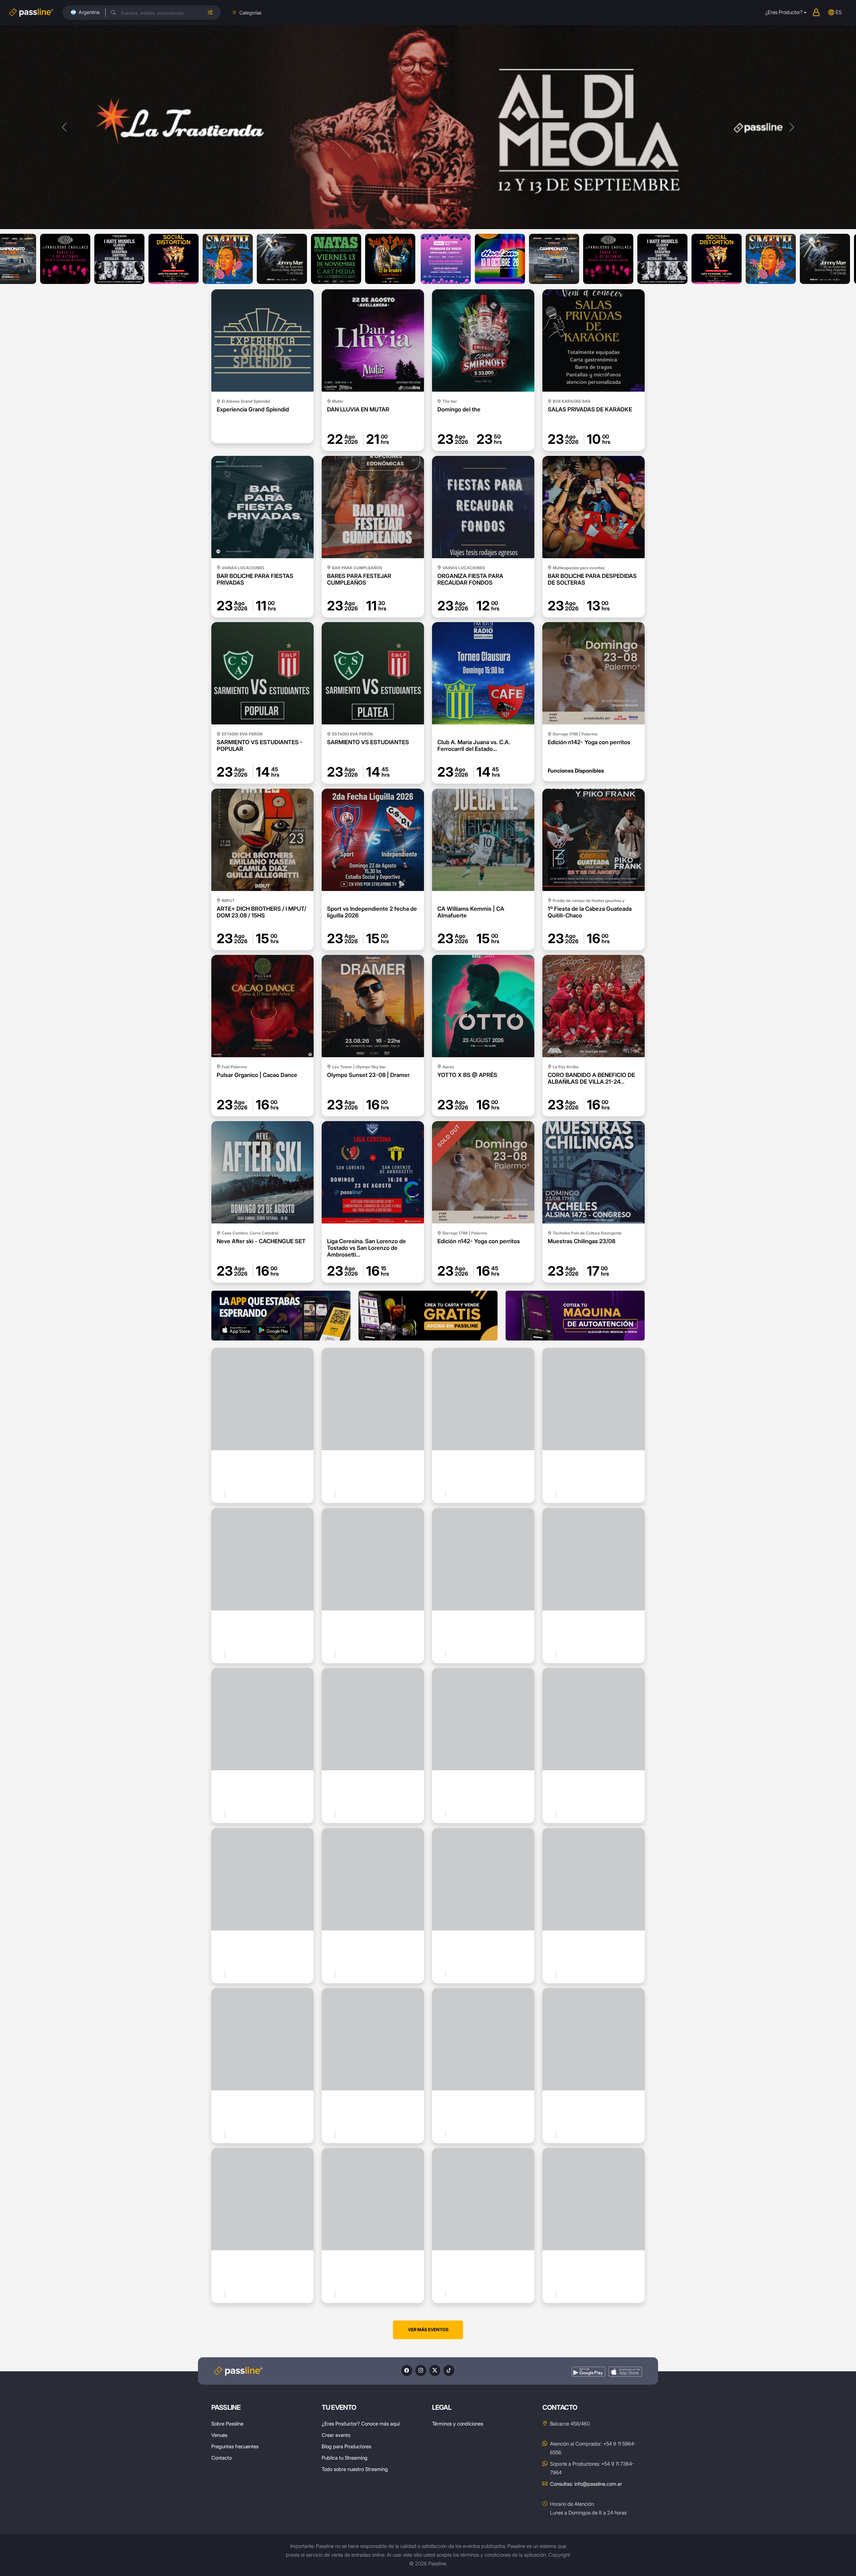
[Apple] (625, 2372)
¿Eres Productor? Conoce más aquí (361, 2424)
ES (839, 12)
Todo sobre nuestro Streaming (355, 2469)
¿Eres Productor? (784, 12)
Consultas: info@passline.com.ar (586, 2484)
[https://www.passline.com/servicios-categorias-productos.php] (428, 1316)
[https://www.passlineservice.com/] (575, 1316)
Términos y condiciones (458, 2424)
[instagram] (421, 2370)
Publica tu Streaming (345, 2458)
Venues (219, 2435)
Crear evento (336, 2435)
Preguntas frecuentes (235, 2446)
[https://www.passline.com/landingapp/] (281, 1316)
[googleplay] (588, 2372)
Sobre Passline (227, 2424)
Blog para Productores (346, 2446)
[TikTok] (449, 2370)
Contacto (222, 2458)
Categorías (250, 13)
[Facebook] (407, 2370)
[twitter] (435, 2370)
